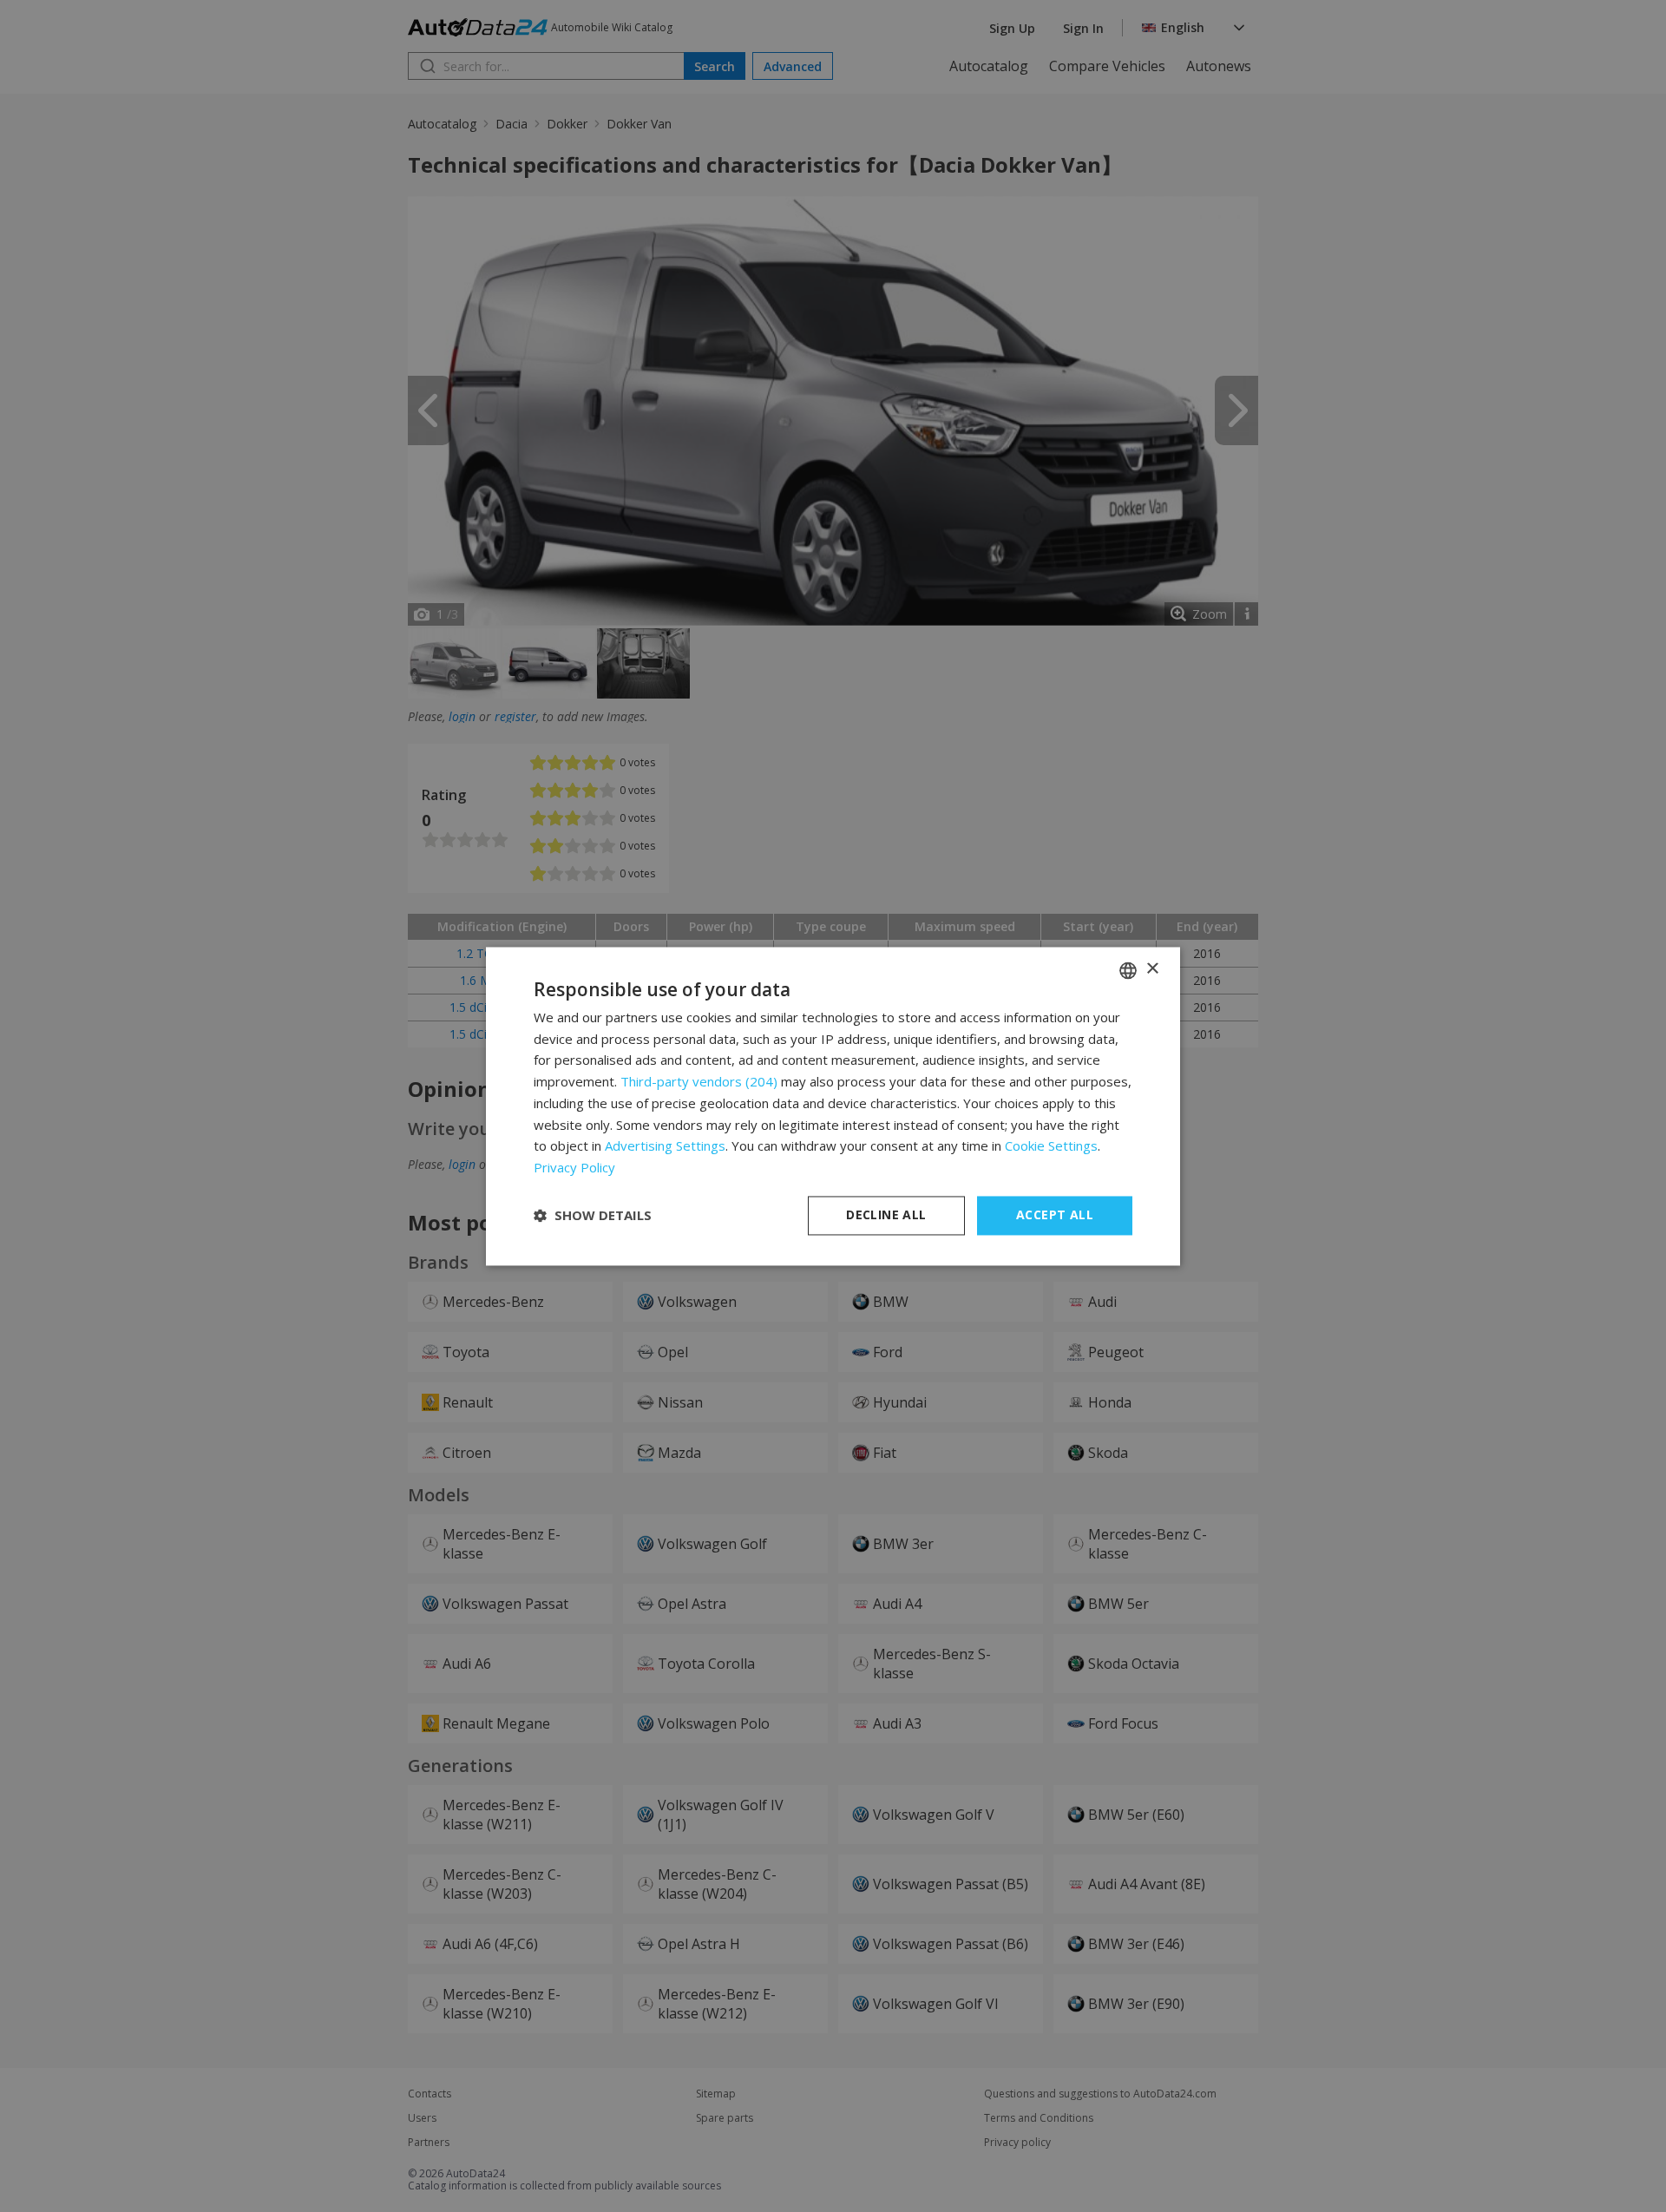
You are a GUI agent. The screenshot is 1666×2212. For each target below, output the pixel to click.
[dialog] (833, 1106)
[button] (593, 1216)
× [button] (1152, 969)
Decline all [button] (886, 1214)
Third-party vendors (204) (699, 1082)
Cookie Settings (1051, 1146)
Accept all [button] (1055, 1214)
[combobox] (1128, 970)
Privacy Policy (574, 1168)
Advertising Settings (665, 1146)
